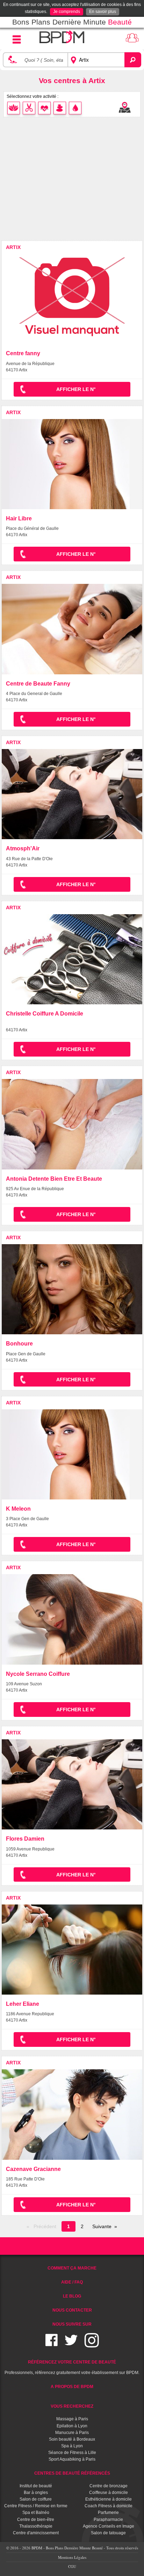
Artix (13, 247)
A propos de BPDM (72, 2387)
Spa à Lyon (72, 2446)
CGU (72, 2566)
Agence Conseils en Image (109, 2526)
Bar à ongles (36, 2493)
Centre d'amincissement (36, 2533)
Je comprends (67, 12)
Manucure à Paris (72, 2433)
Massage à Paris (72, 2419)
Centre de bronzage (109, 2486)
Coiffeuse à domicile (109, 2493)
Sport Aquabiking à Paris (72, 2459)
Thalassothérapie (36, 2526)
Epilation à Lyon (72, 2426)
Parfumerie (108, 2513)
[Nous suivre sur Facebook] (52, 2344)
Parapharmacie (108, 2520)
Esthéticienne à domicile (109, 2499)
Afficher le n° (76, 389)
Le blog (72, 2296)
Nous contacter (72, 2310)
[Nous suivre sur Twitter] (71, 2344)
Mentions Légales (72, 2557)
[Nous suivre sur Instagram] (92, 2344)
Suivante (102, 2226)
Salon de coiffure (36, 2499)
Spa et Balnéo (36, 2513)
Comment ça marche (72, 2268)
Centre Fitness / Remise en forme (36, 2506)
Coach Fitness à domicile (109, 2506)
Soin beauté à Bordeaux (72, 2439)
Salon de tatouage (108, 2533)
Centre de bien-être (36, 2520)
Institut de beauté (36, 2486)
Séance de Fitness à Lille (72, 2453)
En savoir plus (103, 12)
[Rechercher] (133, 60)
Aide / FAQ (72, 2282)
